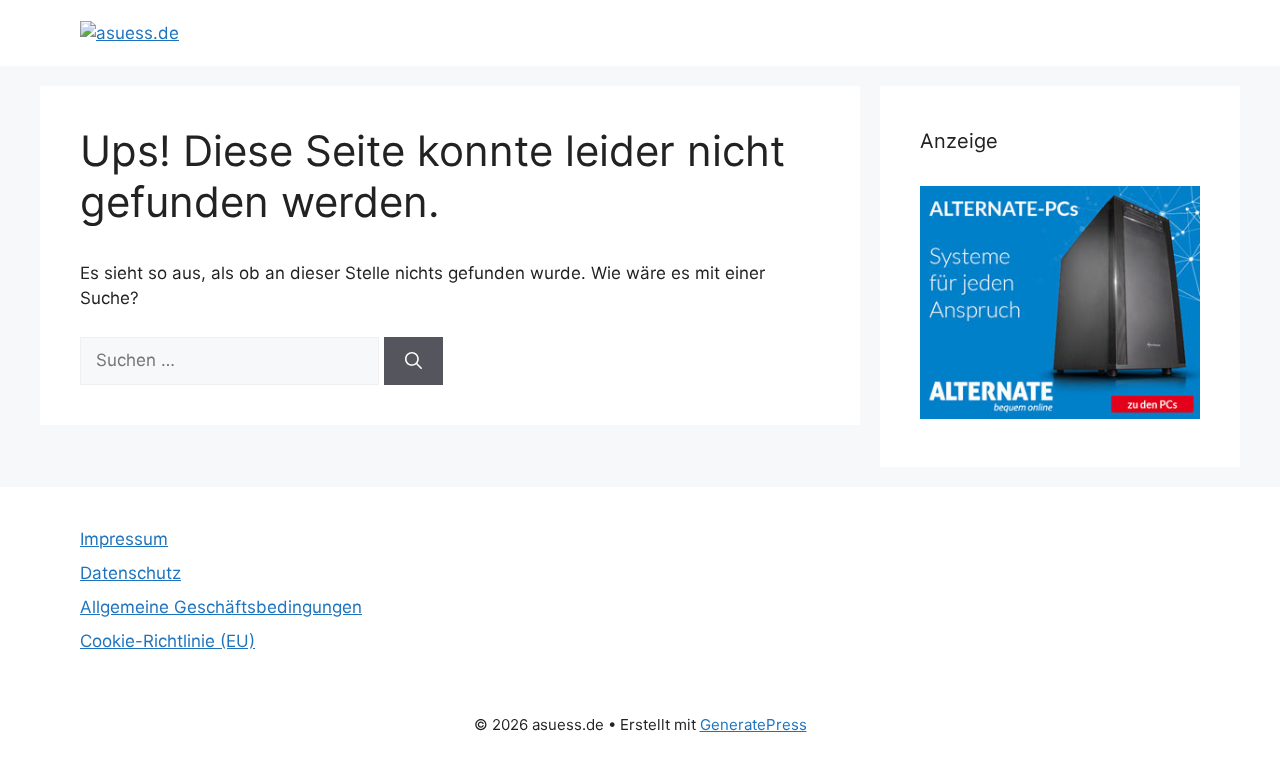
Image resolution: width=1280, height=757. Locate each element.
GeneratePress (753, 724)
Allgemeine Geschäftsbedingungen (221, 607)
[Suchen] (413, 361)
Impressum (124, 539)
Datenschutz (130, 573)
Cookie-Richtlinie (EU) (167, 641)
